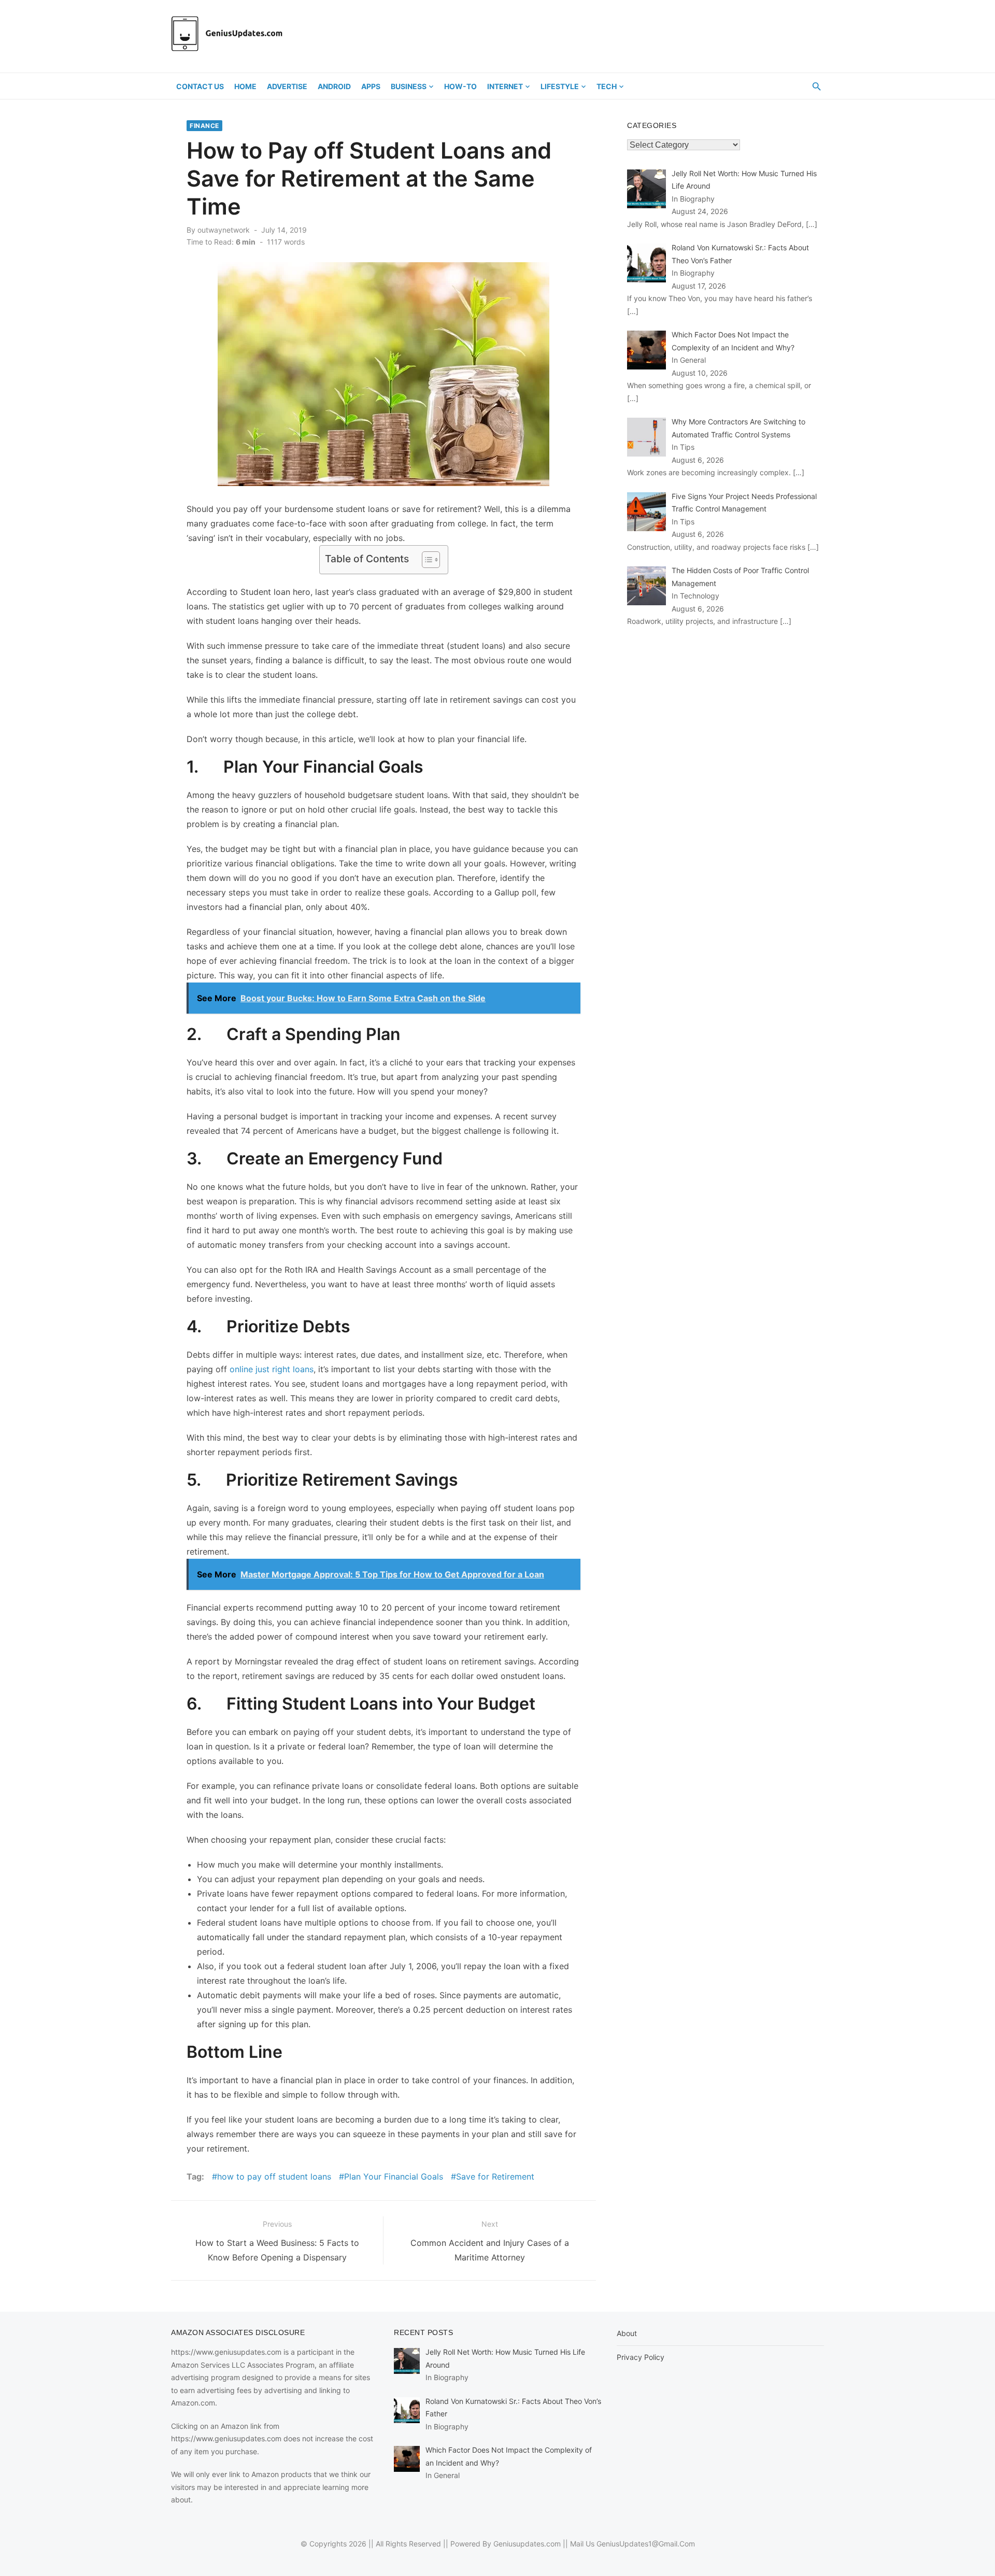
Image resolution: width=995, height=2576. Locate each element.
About (627, 2333)
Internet (505, 86)
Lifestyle (560, 86)
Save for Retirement (495, 2176)
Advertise (287, 86)
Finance (204, 126)
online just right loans (272, 1369)
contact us (200, 86)
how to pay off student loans (274, 2176)
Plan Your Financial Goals (394, 2176)
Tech (607, 86)
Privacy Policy (641, 2357)
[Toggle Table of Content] (426, 560)
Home (245, 86)
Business (409, 86)
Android (334, 86)
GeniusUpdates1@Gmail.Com (646, 2544)
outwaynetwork (224, 230)
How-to (460, 86)
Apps (371, 86)
